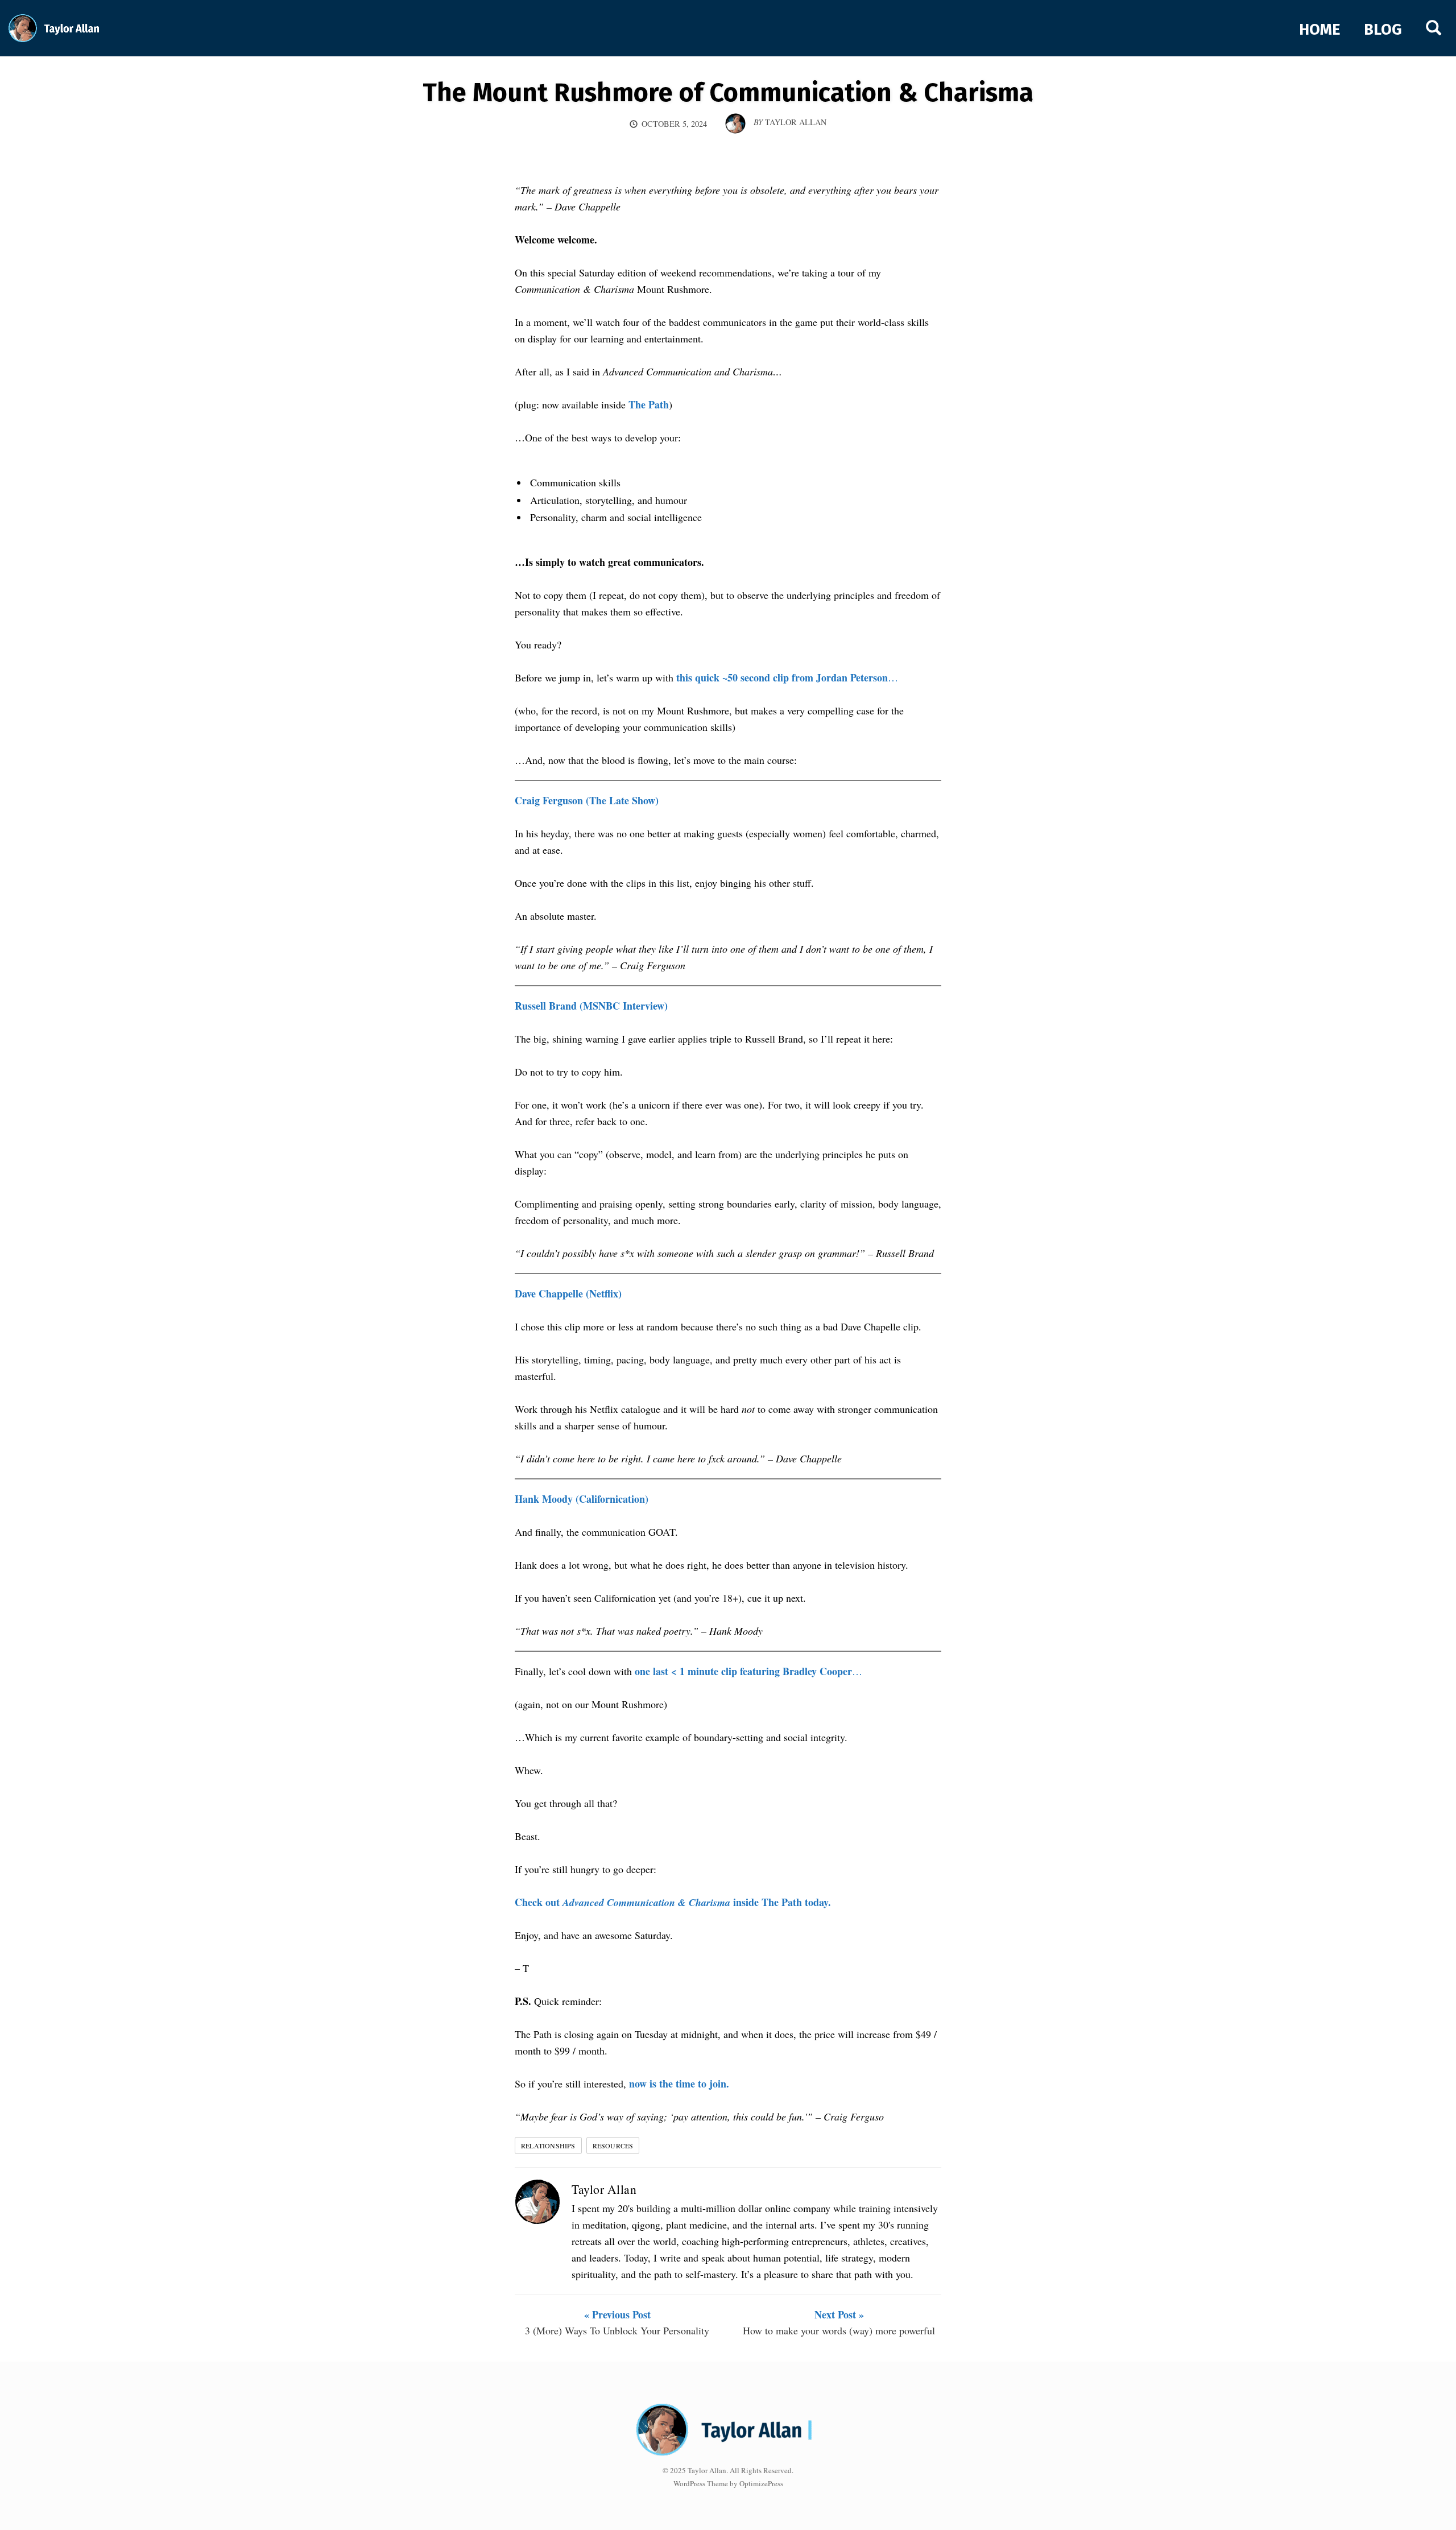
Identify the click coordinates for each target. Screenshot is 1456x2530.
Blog (1383, 30)
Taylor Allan (604, 2189)
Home (1319, 30)
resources (613, 2145)
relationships (548, 2145)
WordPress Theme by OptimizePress (728, 2483)
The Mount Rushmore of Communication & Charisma (728, 93)
